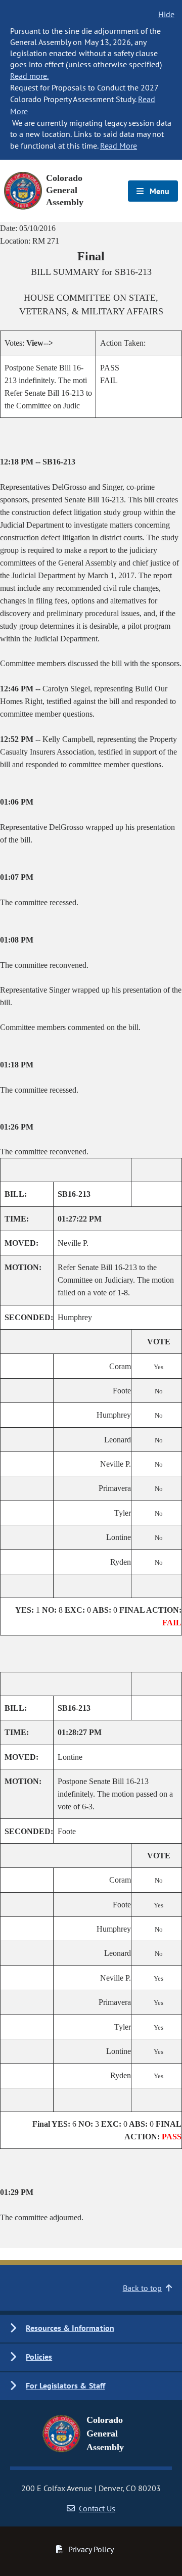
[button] (91, 2329)
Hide (166, 14)
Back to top (142, 2288)
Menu (158, 191)
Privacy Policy (91, 2549)
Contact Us (97, 2508)
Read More (119, 146)
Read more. (29, 76)
